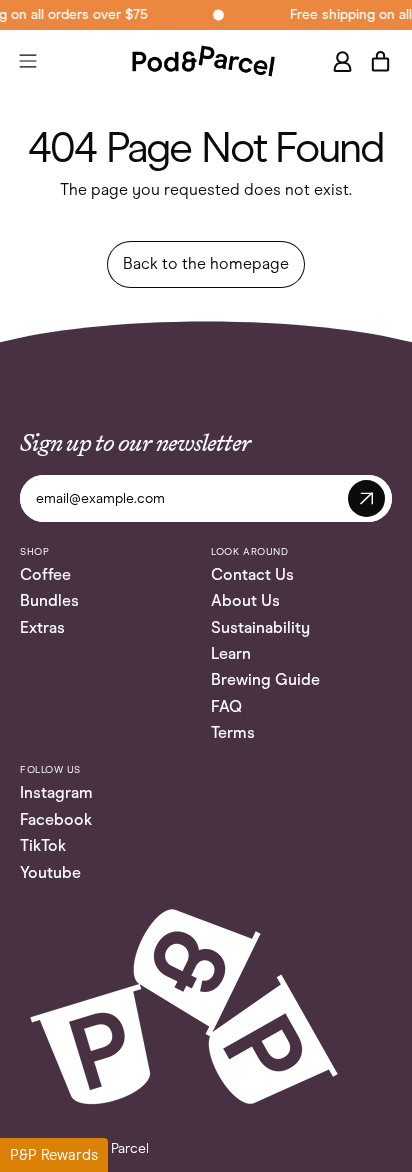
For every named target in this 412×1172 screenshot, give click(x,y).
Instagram (56, 792)
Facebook (56, 819)
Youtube (50, 872)
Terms (233, 732)
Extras (42, 627)
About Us (245, 600)
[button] (54, 1155)
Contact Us (252, 574)
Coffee (45, 574)
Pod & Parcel (110, 1148)
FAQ (226, 706)
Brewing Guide (265, 679)
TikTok (43, 845)
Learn (231, 653)
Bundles (49, 600)
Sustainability (260, 627)
